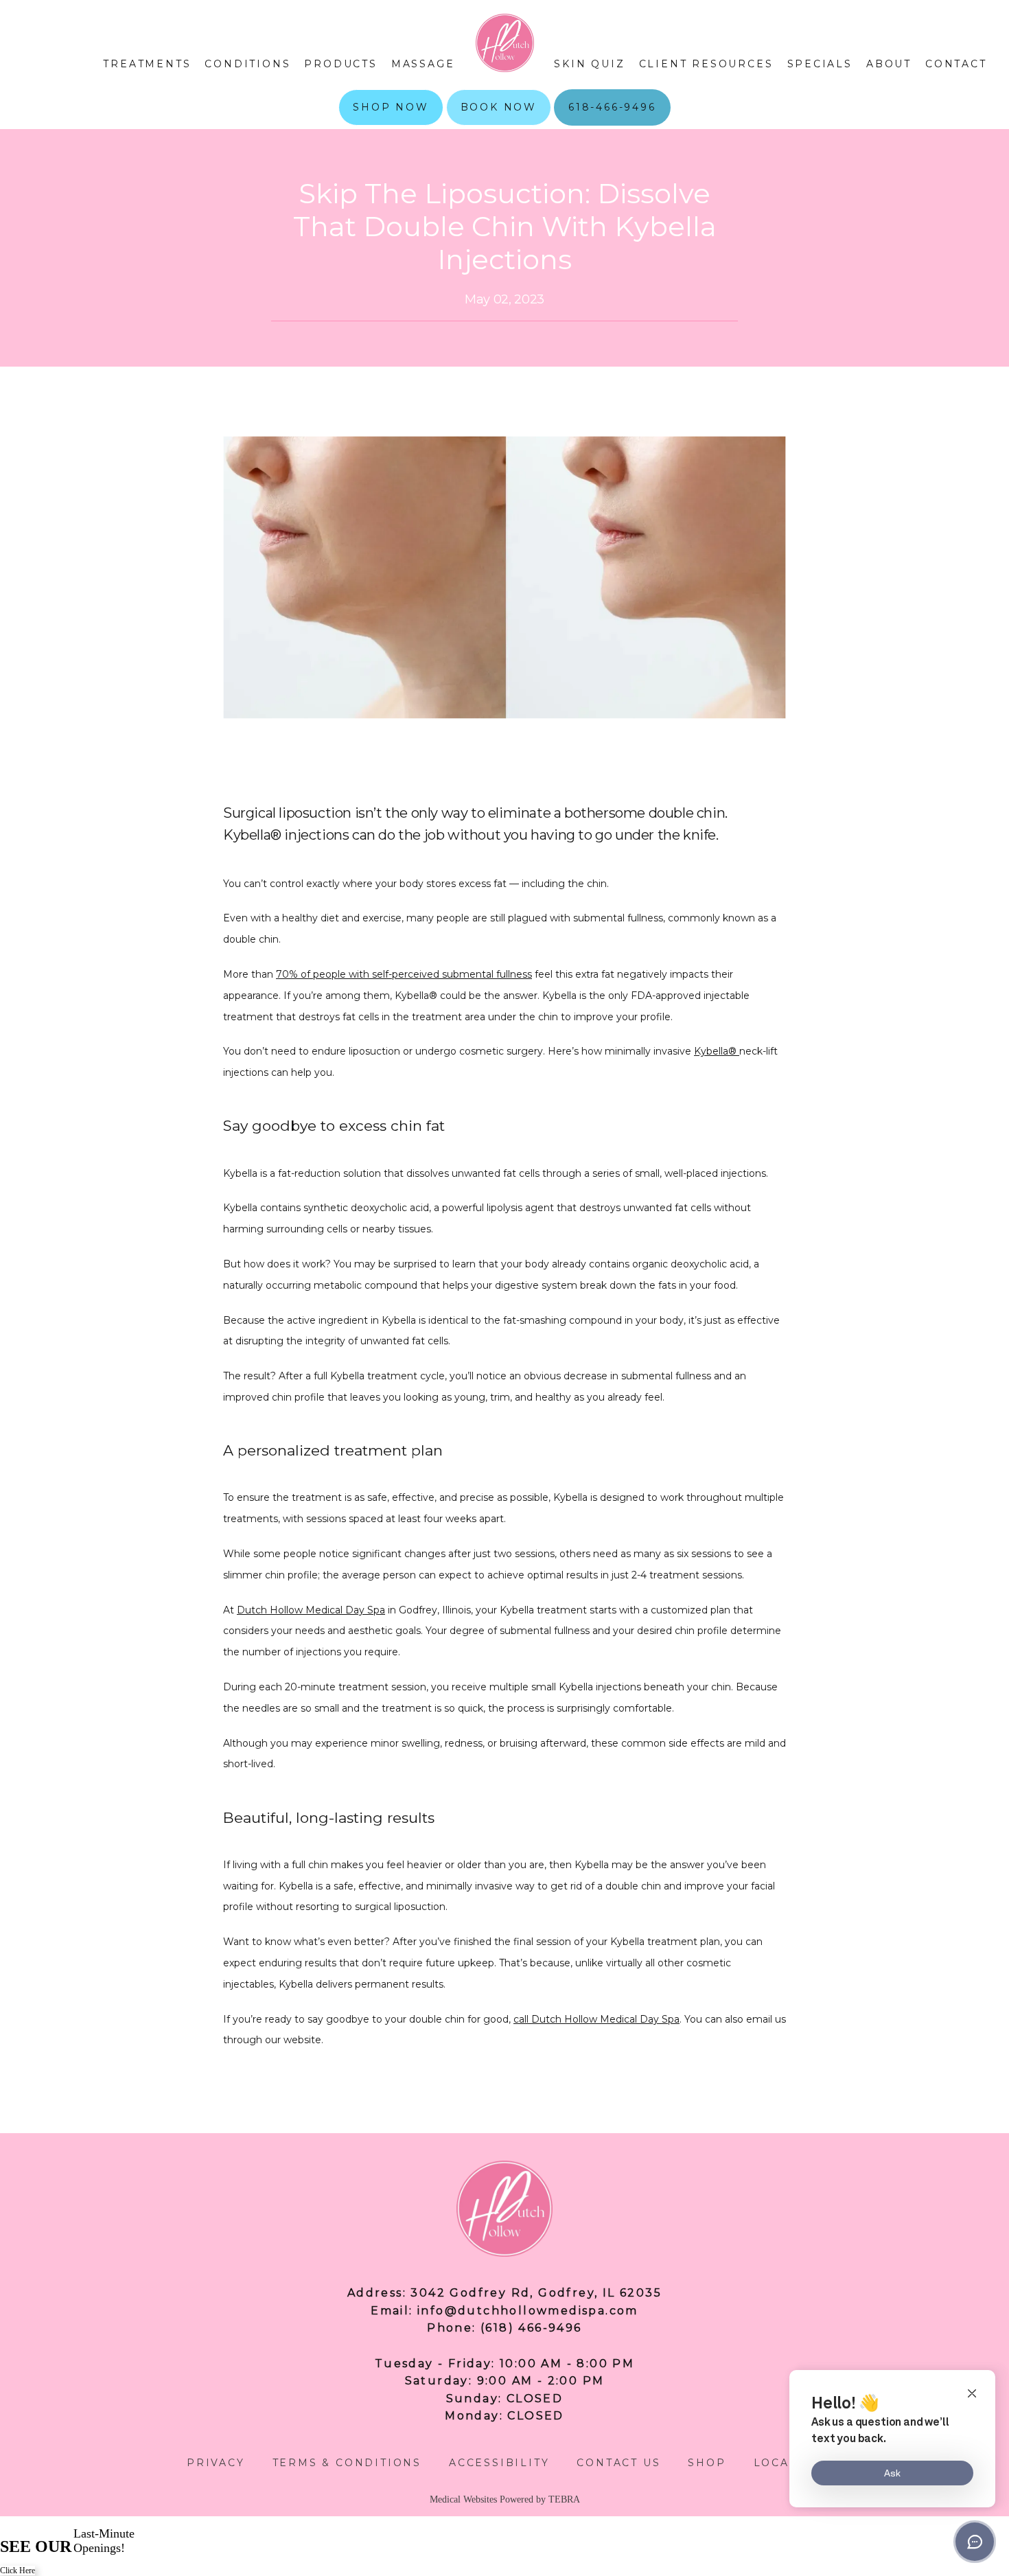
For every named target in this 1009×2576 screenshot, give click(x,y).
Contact (956, 64)
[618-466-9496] (612, 124)
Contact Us (618, 2463)
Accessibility (499, 2463)
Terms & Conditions (347, 2463)
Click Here (18, 2571)
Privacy (216, 2463)
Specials (820, 64)
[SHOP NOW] (391, 124)
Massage (423, 64)
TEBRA (564, 2499)
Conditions (247, 64)
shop (707, 2463)
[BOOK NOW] (499, 124)
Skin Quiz (589, 64)
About (889, 64)
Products (340, 64)
